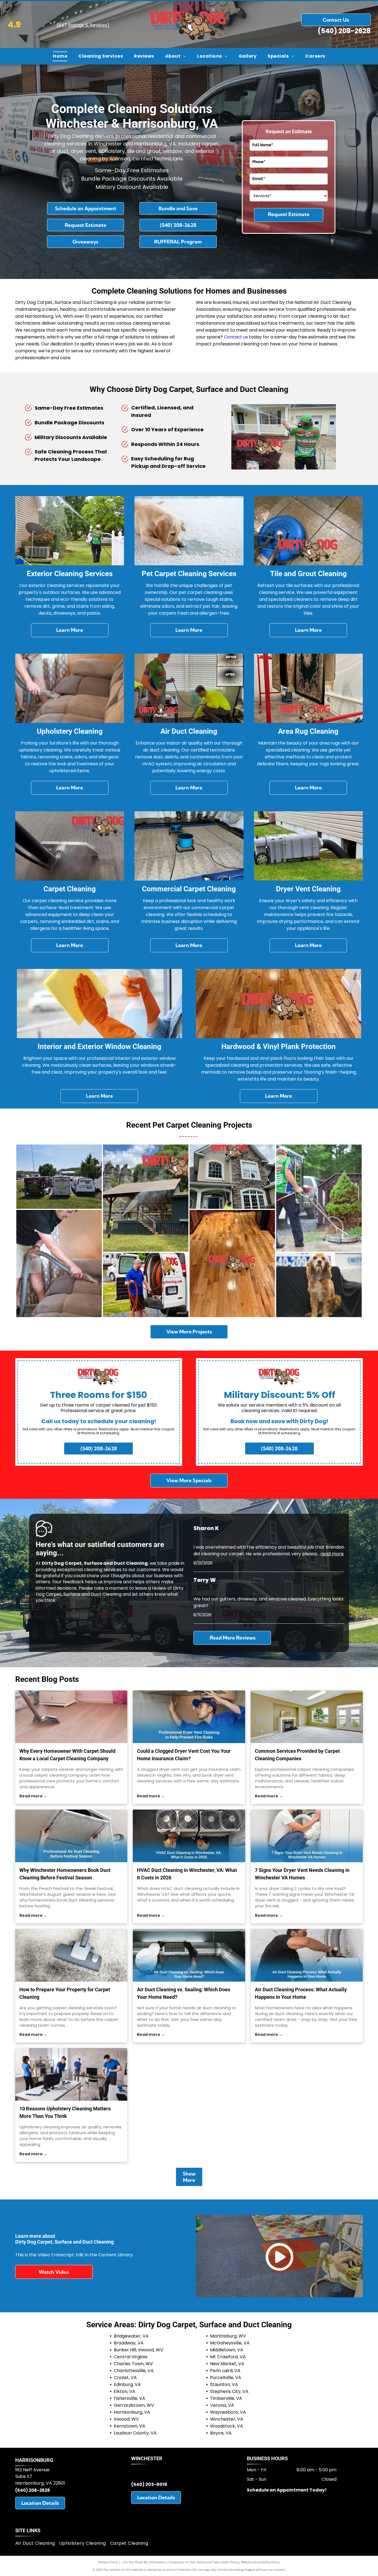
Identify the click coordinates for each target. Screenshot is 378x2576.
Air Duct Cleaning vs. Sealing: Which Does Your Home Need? (184, 1993)
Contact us (236, 337)
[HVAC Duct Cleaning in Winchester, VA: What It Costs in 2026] (189, 1836)
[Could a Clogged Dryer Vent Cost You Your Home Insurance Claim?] (189, 1717)
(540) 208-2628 (344, 31)
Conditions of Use (181, 2562)
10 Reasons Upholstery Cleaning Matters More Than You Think (65, 2112)
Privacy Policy (108, 2562)
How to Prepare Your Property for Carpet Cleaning (65, 1993)
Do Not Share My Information (145, 2562)
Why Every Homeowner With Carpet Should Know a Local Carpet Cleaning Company (67, 1755)
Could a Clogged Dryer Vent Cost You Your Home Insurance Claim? (184, 1755)
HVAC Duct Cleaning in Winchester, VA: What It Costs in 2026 (187, 1874)
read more (332, 1554)
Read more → (33, 1796)
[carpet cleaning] (71, 1955)
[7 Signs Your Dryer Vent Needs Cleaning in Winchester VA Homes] (307, 1836)
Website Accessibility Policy (260, 2562)
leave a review (151, 1588)
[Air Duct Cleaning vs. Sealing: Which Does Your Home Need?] (189, 1955)
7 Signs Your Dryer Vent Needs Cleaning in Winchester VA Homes (302, 1874)
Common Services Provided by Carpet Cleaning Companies (297, 1755)
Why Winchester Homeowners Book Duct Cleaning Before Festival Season (65, 1874)
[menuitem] (60, 56)
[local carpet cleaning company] (71, 1717)
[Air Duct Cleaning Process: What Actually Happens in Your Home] (307, 1955)
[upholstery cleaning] (71, 2074)
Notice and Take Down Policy (218, 2562)
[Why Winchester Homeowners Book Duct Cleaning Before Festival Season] (71, 1836)
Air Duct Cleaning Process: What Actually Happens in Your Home (301, 1993)
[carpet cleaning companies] (307, 1717)
